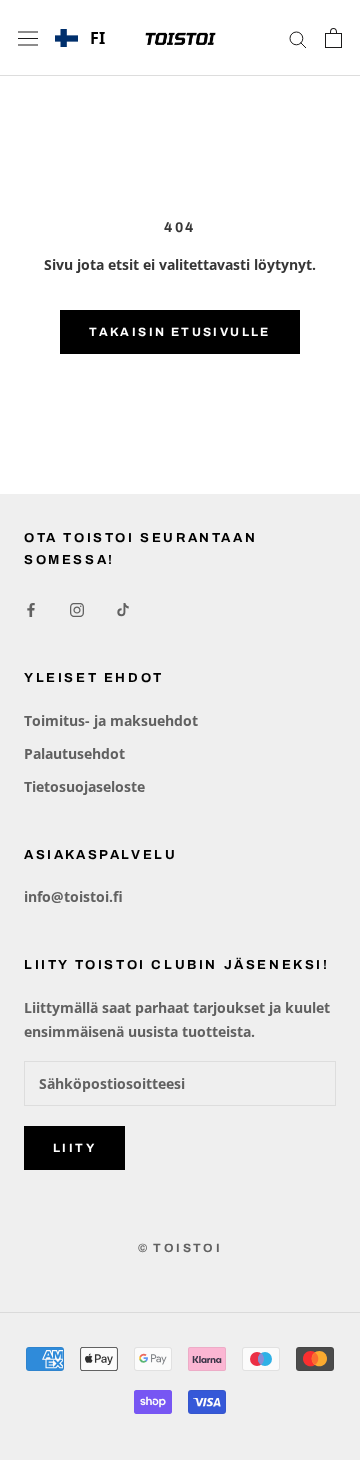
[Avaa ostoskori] (333, 38)
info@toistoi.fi (73, 896)
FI (97, 38)
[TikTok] (123, 608)
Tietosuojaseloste (84, 786)
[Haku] (298, 38)
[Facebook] (31, 608)
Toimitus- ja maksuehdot (111, 720)
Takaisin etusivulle (180, 332)
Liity (74, 1148)
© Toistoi (180, 1248)
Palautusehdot (74, 753)
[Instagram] (77, 608)
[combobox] (80, 38)
